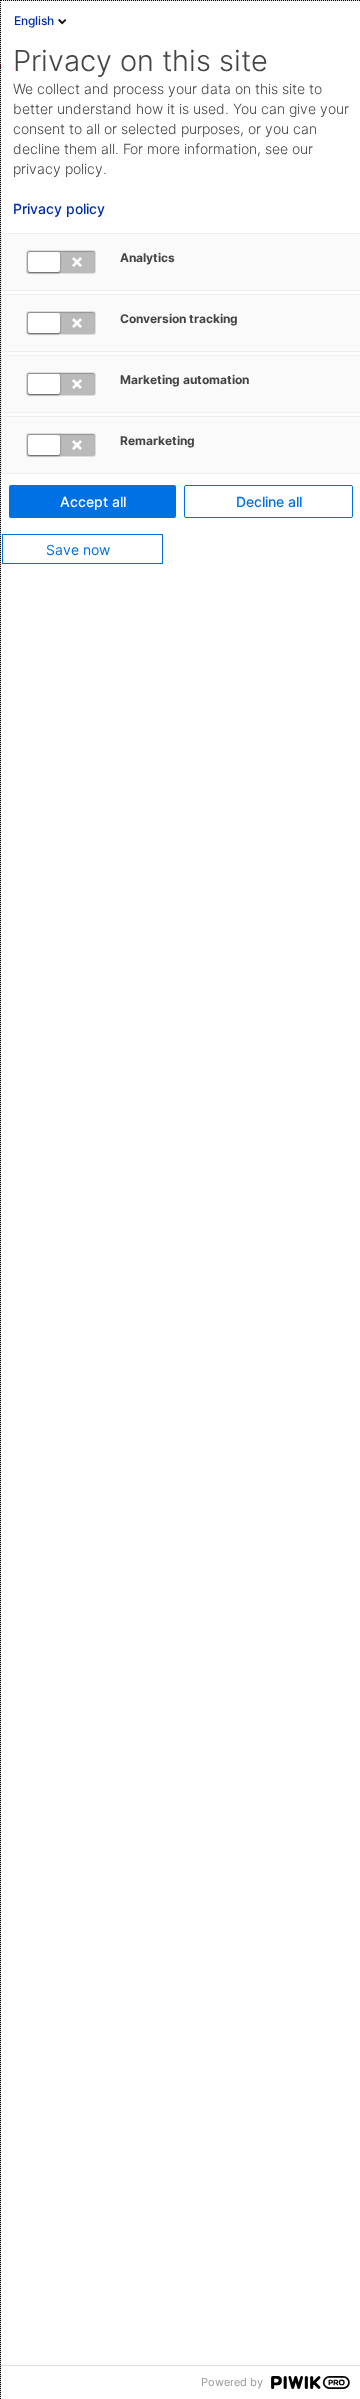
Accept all (93, 501)
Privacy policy (59, 209)
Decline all (269, 501)
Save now (78, 549)
